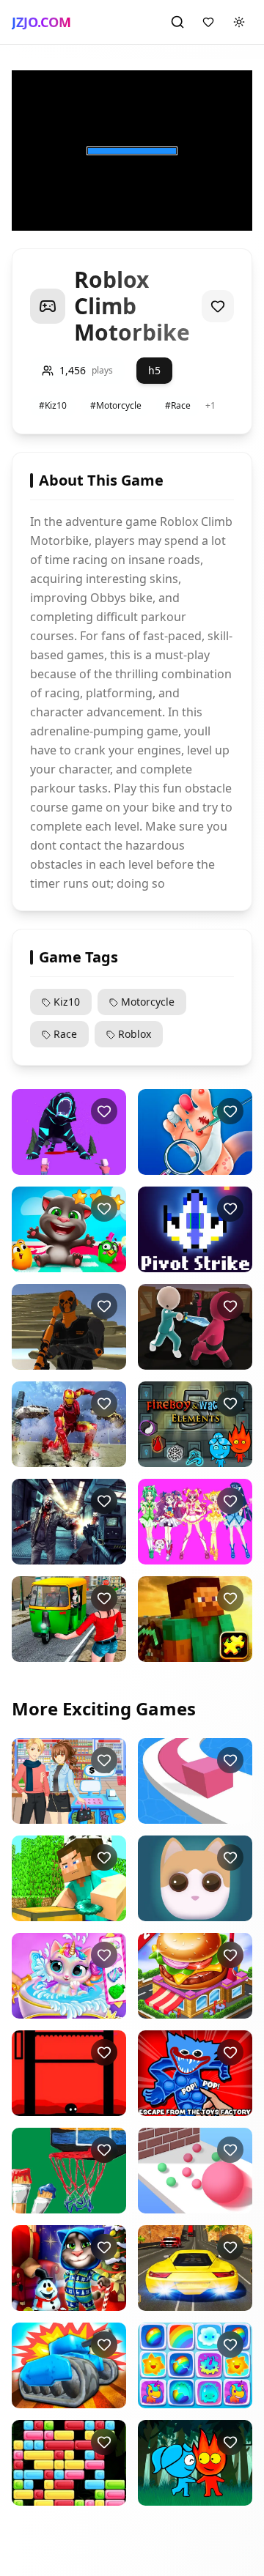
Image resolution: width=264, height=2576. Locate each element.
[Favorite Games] (208, 22)
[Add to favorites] (218, 306)
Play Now (72, 1163)
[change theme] (239, 22)
